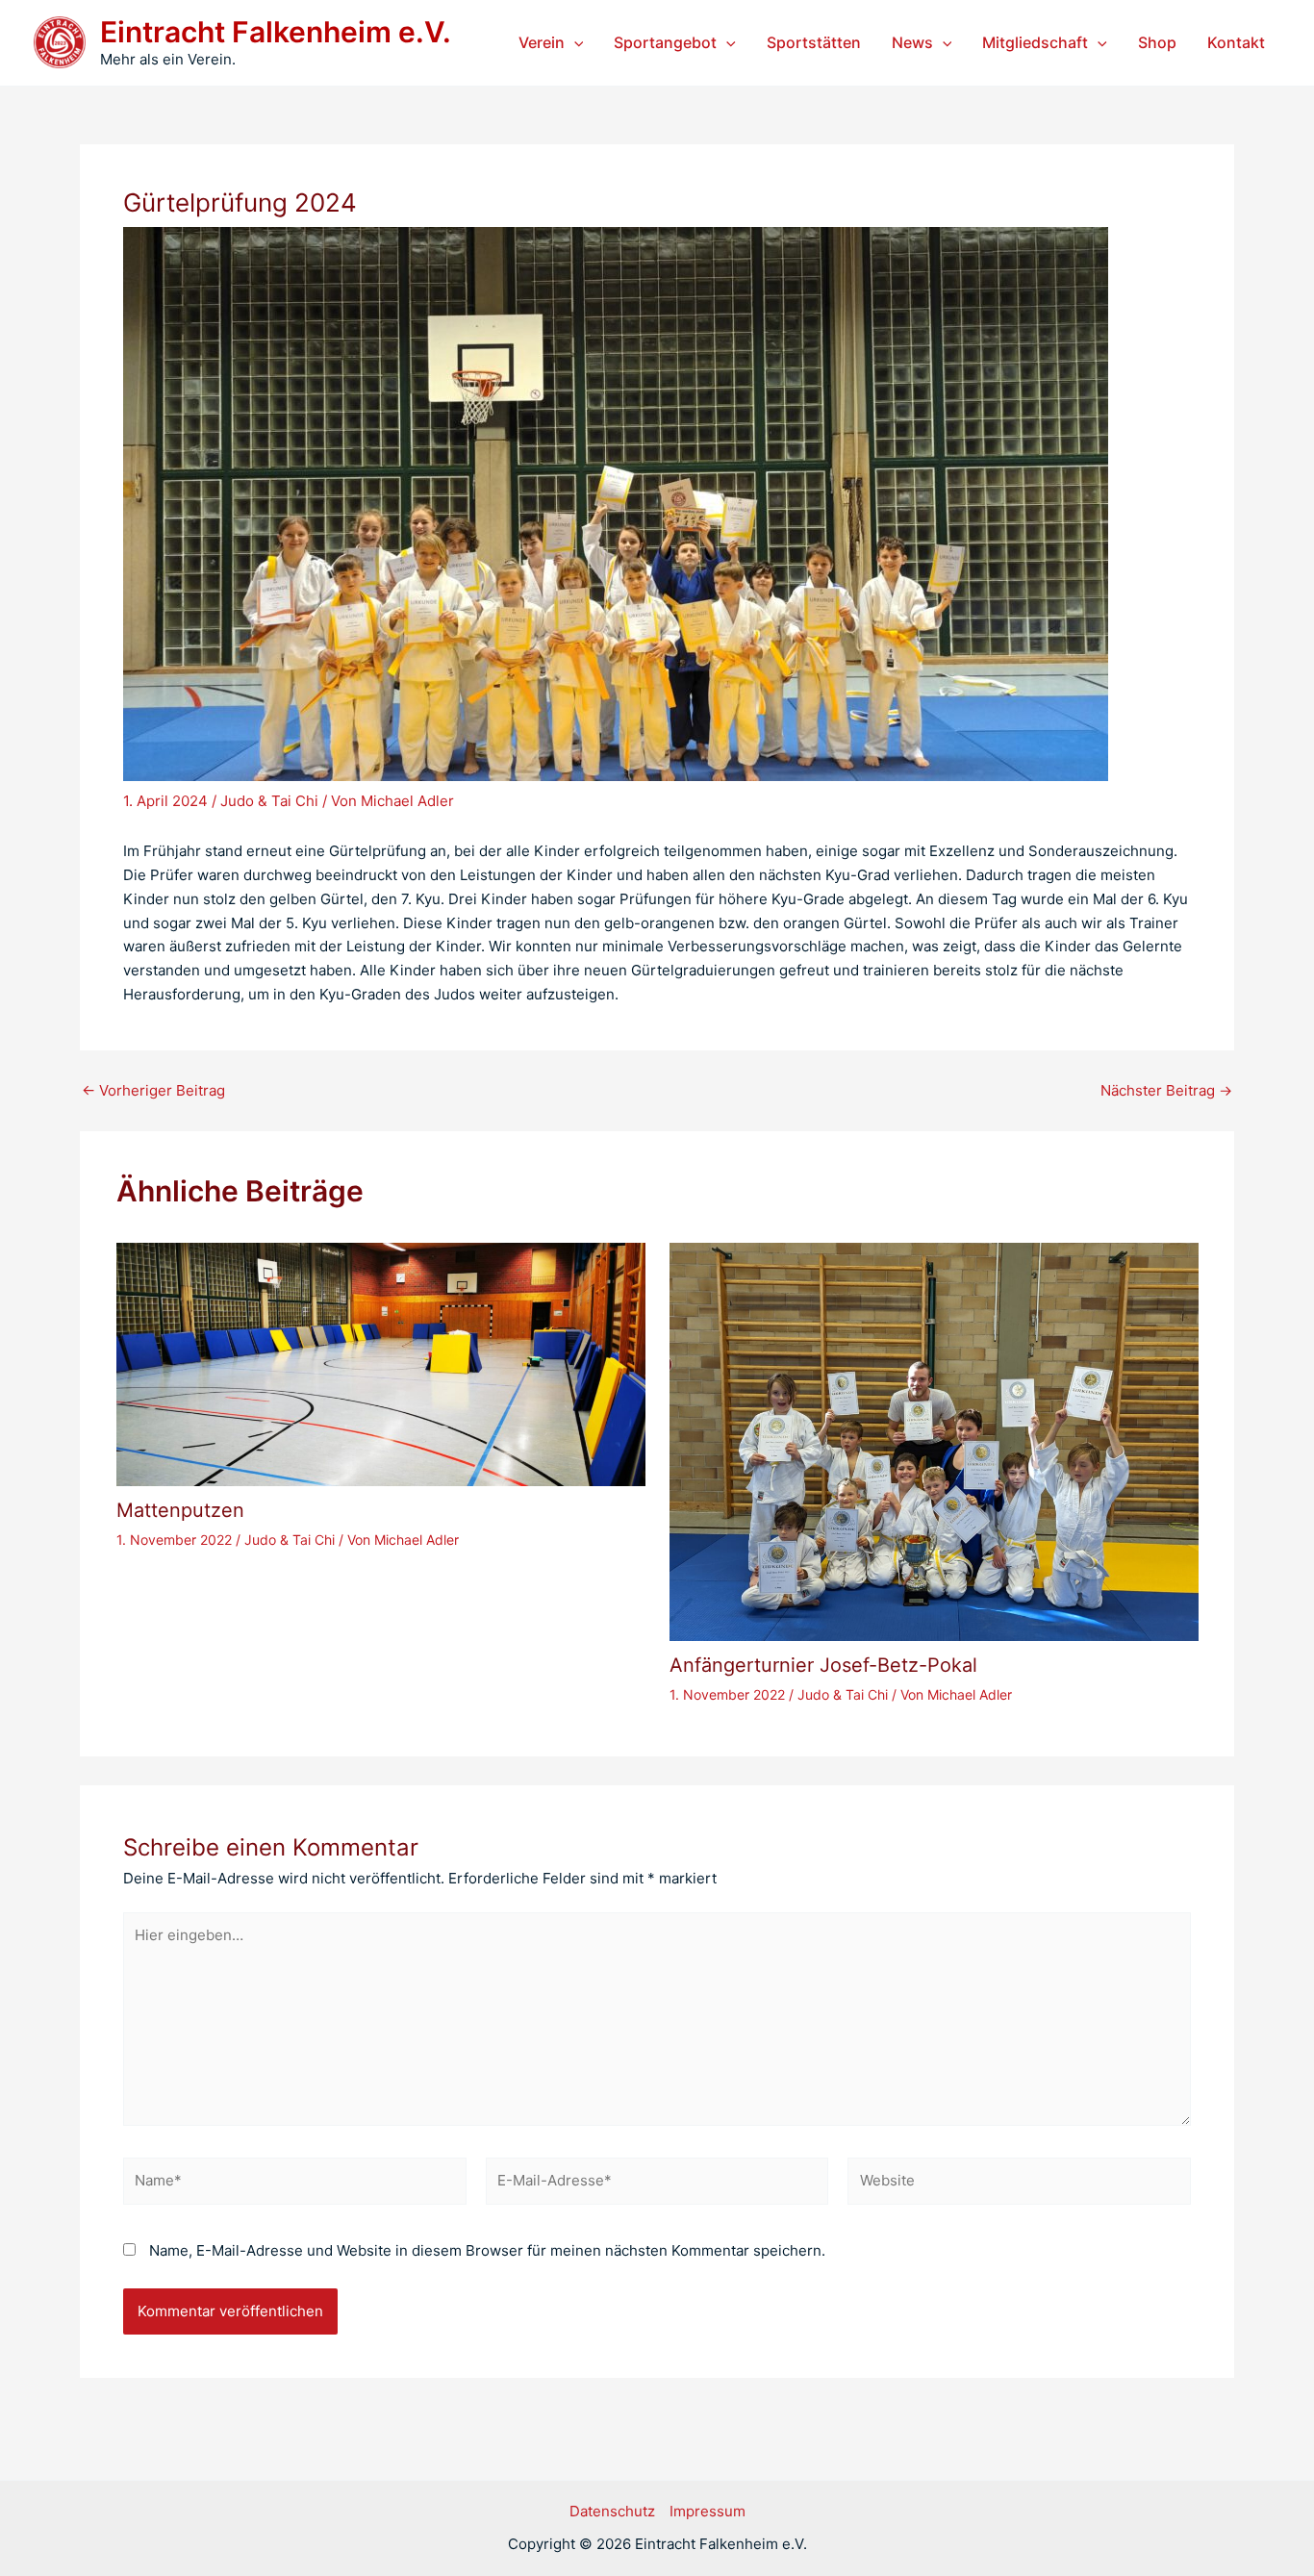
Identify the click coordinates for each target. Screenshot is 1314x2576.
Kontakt (1236, 42)
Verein (542, 42)
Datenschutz (612, 2511)
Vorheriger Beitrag (153, 1090)
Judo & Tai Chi (269, 801)
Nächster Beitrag (1166, 1090)
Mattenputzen (180, 1510)
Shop (1157, 42)
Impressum (708, 2511)
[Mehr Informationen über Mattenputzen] (381, 1364)
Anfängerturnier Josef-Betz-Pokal (823, 1665)
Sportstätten (814, 42)
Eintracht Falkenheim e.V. (276, 32)
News (912, 42)
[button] (574, 42)
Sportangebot (665, 42)
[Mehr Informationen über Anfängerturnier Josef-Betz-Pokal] (934, 1440)
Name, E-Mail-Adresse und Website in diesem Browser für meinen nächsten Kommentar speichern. (487, 2250)
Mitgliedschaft (1035, 42)
